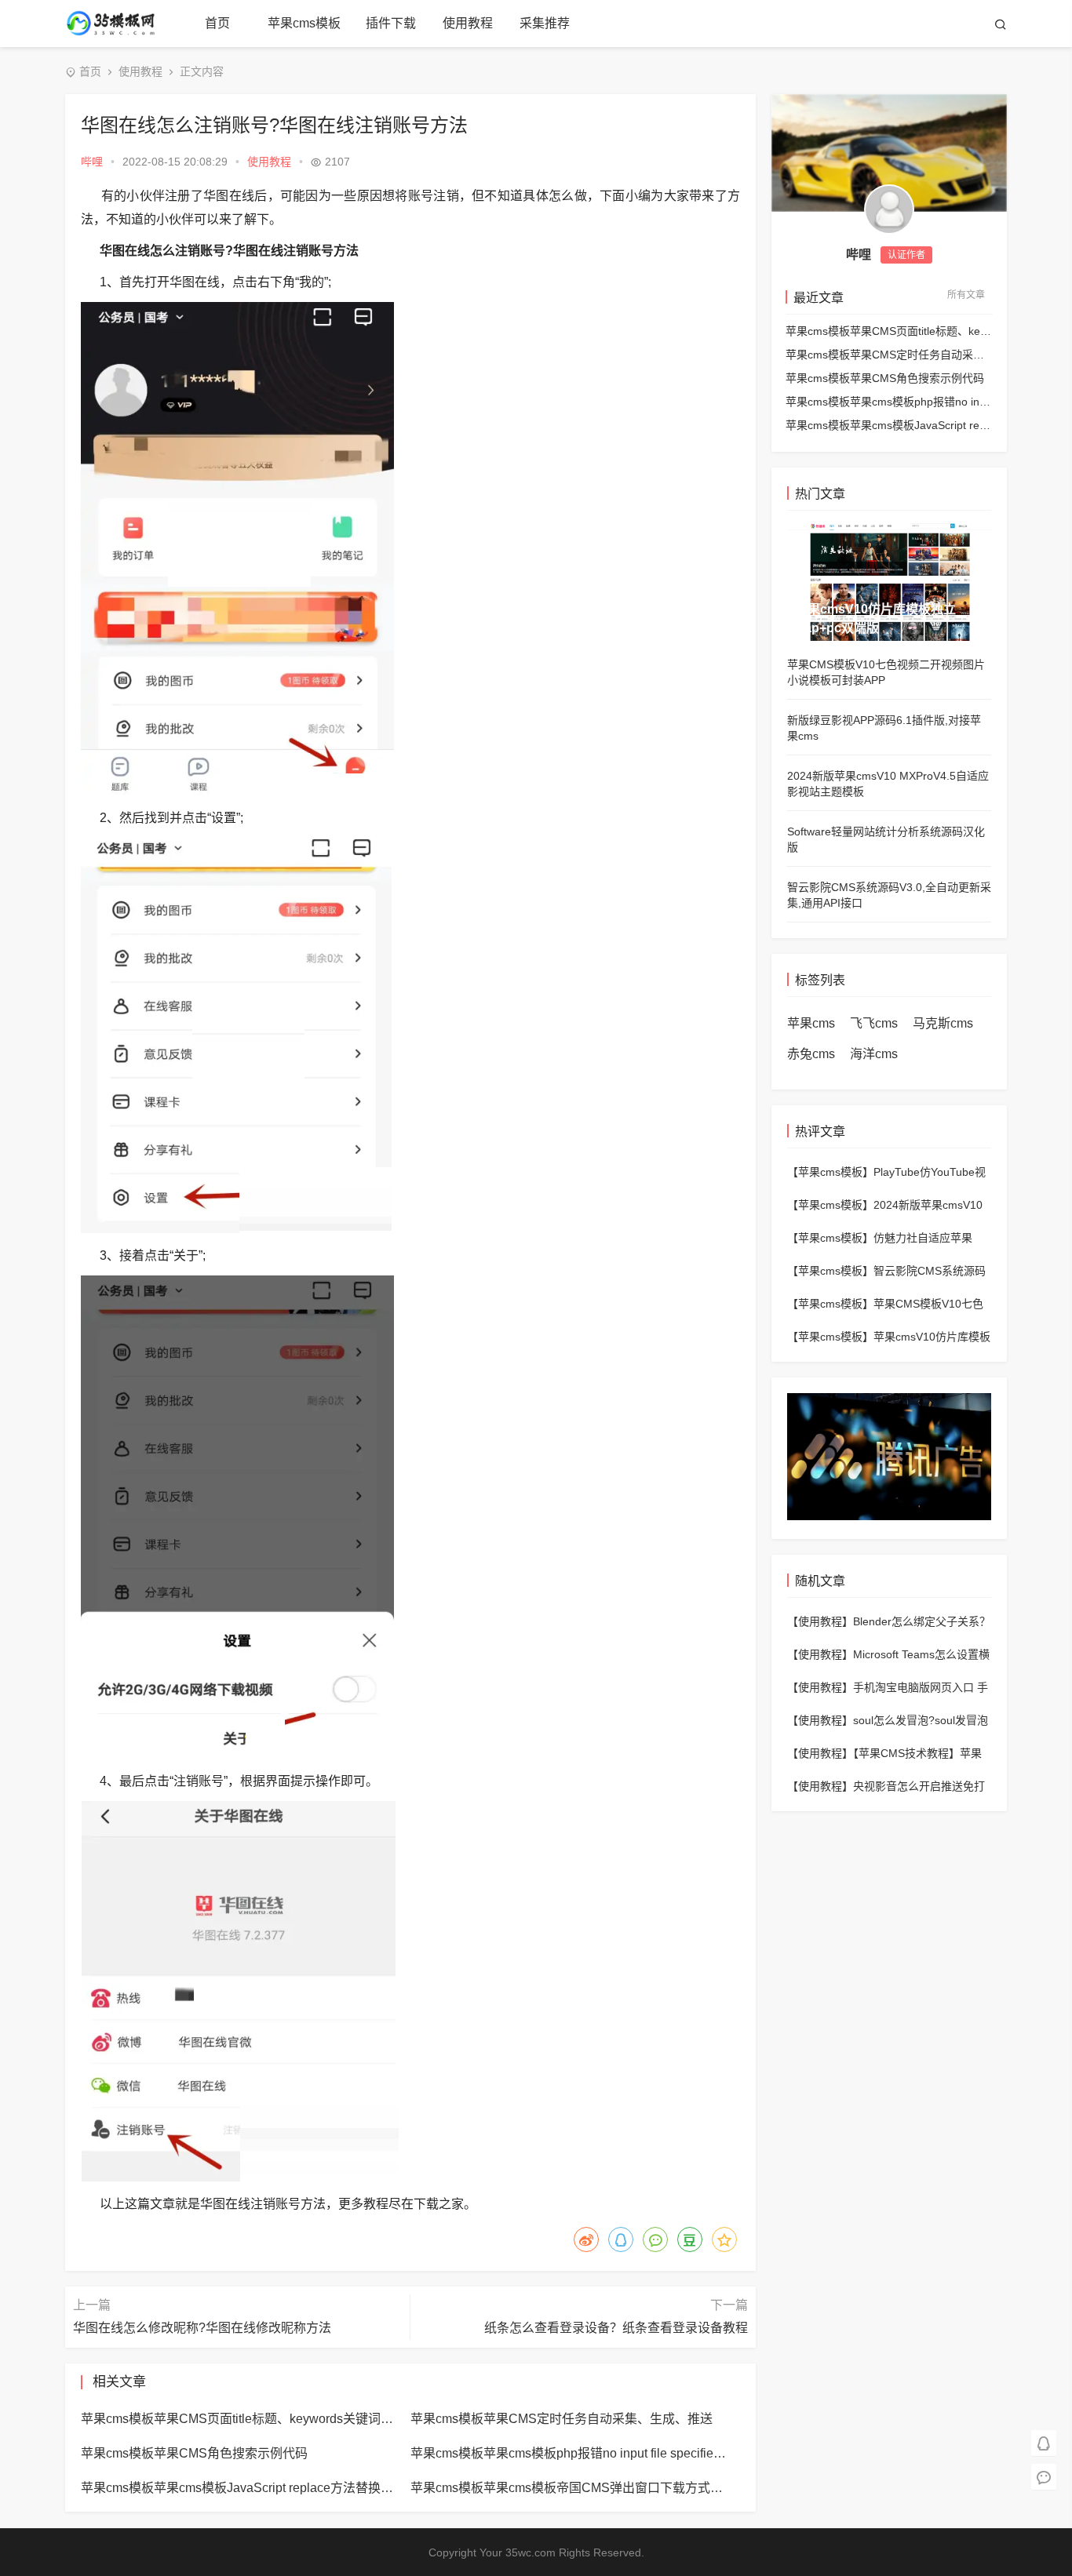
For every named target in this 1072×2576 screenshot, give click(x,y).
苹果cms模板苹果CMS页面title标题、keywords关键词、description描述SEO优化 (889, 331)
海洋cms (874, 1054)
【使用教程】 (820, 1621)
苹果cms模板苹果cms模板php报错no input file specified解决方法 (889, 402)
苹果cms (811, 1023)
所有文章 (966, 295)
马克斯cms (943, 1023)
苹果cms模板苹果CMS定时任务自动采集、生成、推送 (889, 355)
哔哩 (92, 162)
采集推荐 (545, 23)
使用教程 (468, 23)
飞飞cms (874, 1023)
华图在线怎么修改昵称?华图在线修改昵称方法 (202, 2328)
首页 (217, 23)
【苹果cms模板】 (830, 1172)
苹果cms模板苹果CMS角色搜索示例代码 (885, 378)
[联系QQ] (1044, 2442)
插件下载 (391, 23)
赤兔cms (811, 1054)
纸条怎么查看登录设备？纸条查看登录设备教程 (616, 2328)
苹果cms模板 (304, 23)
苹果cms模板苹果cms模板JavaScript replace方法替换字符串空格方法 (889, 425)
